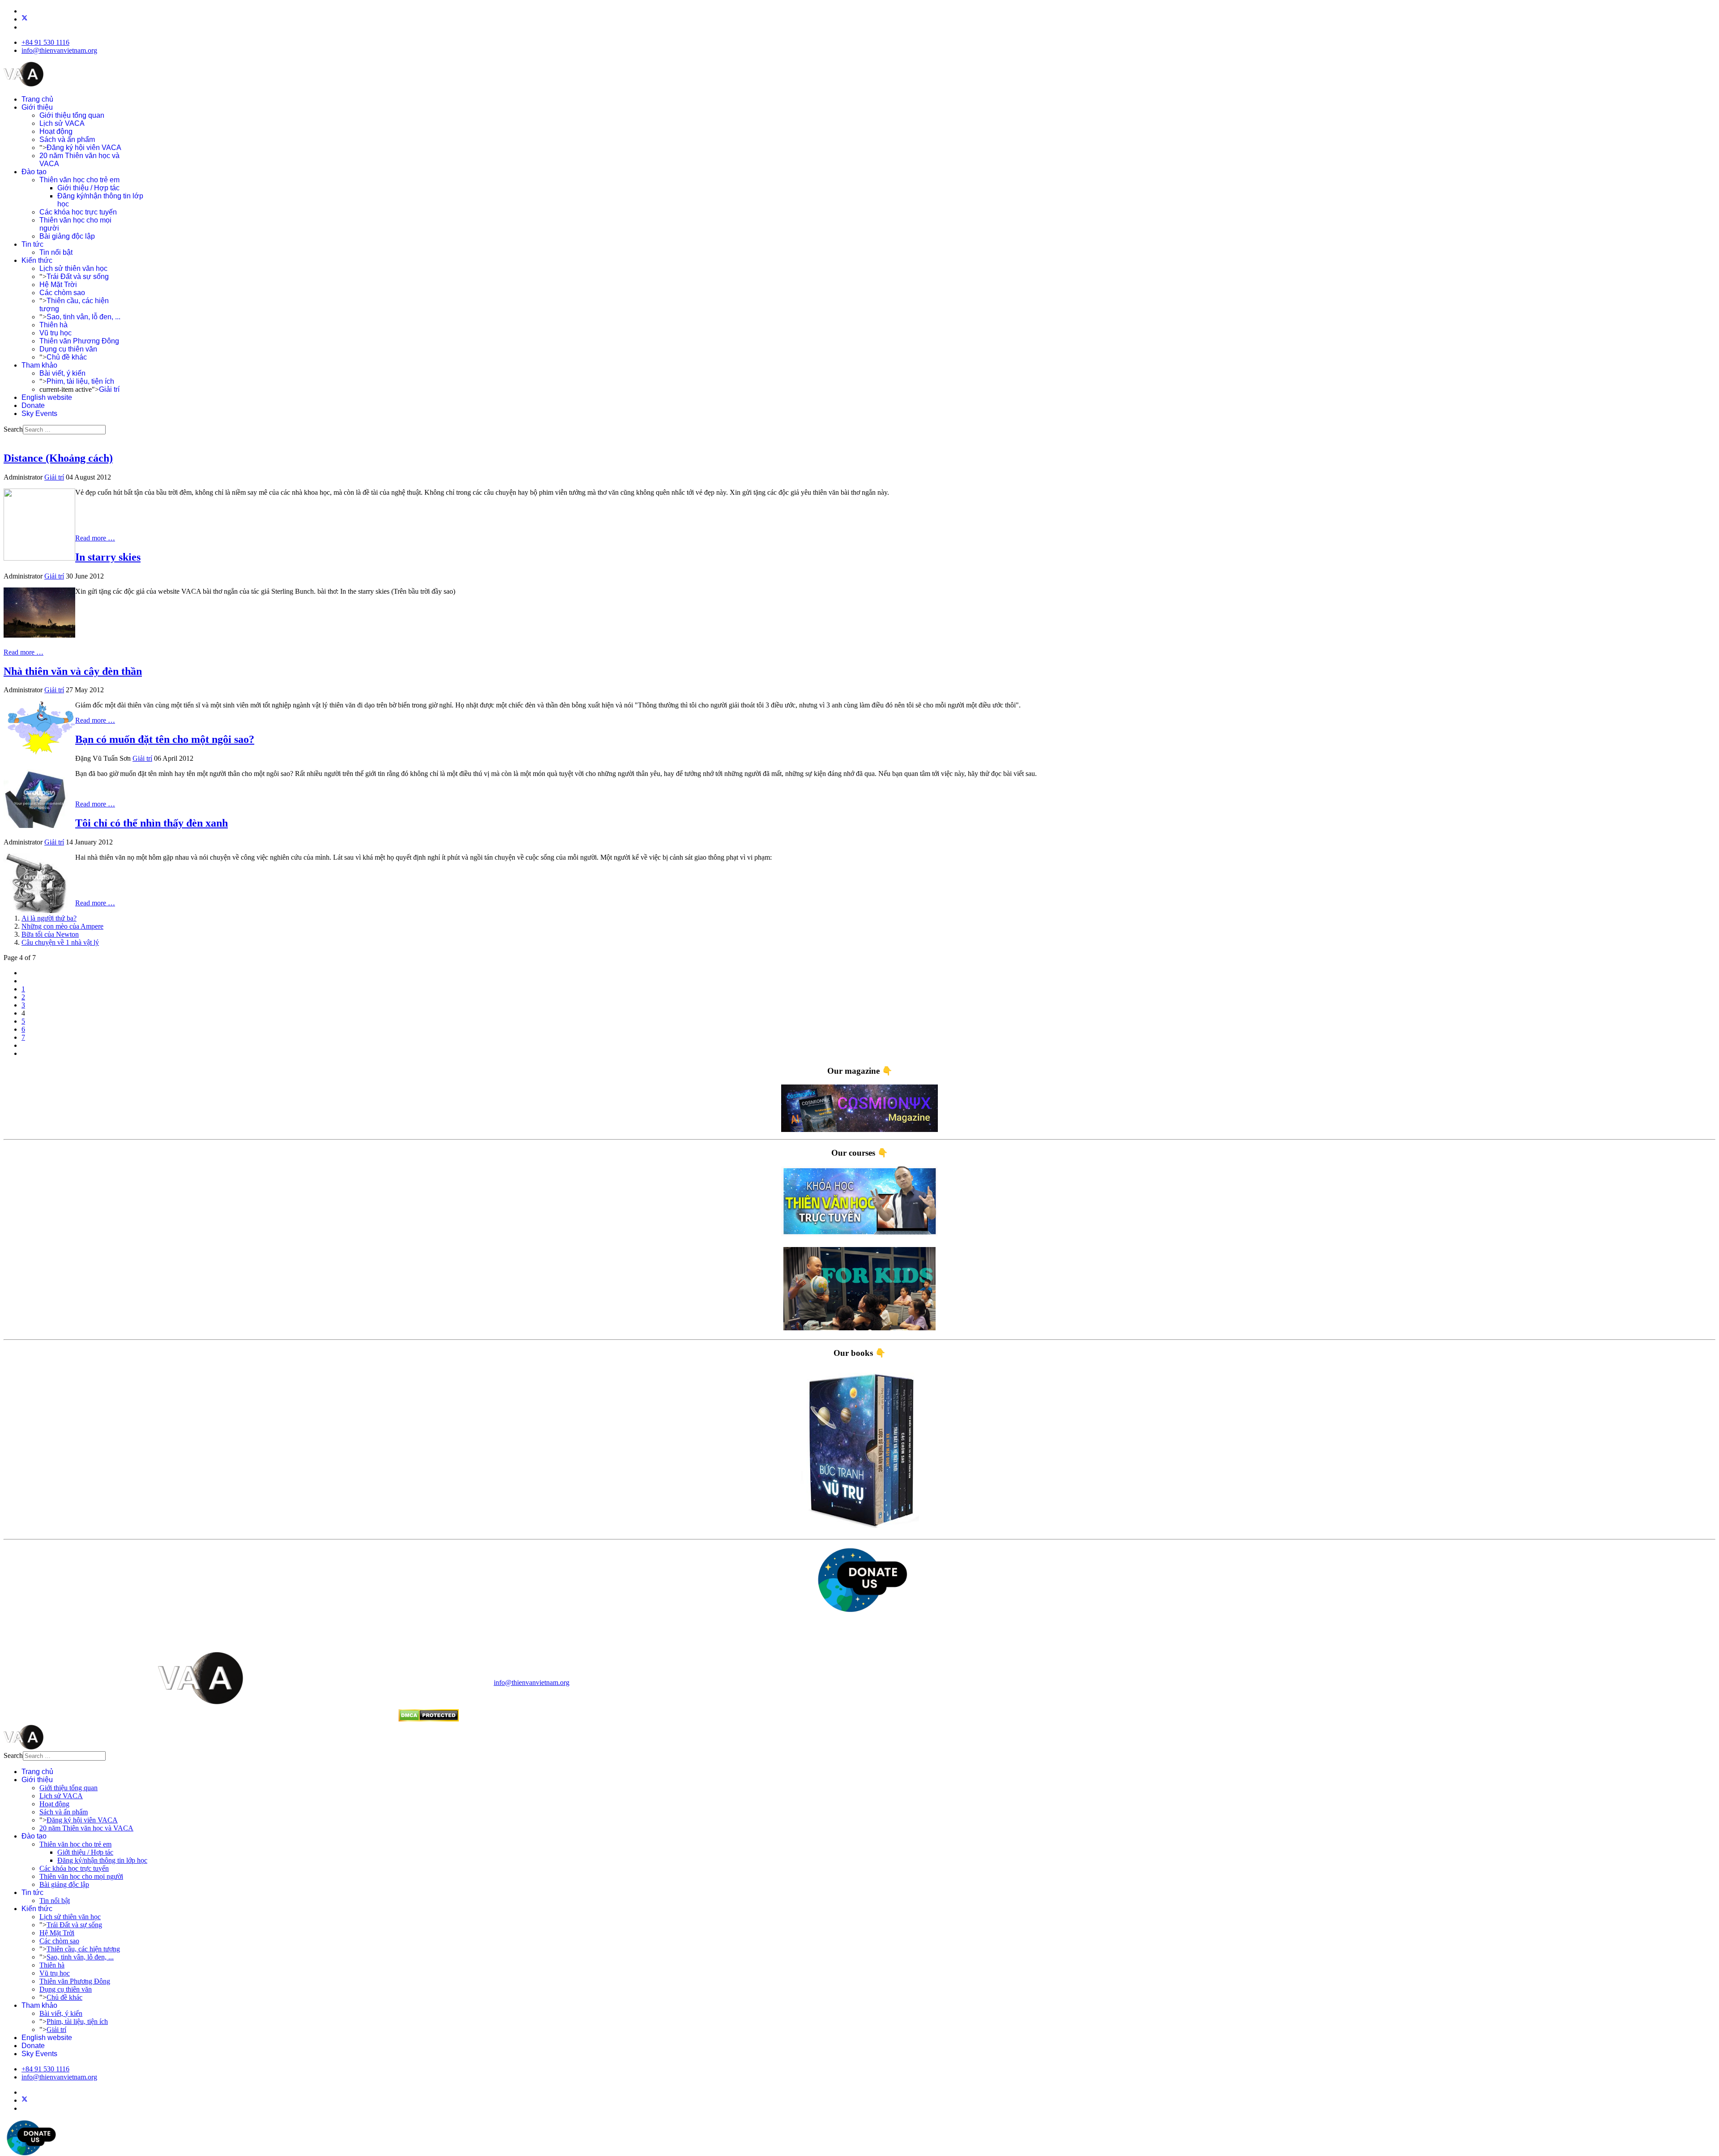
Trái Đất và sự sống (78, 276)
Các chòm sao (62, 293)
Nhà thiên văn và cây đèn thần (73, 671)
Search (13, 429)
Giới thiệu (37, 107)
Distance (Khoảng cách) (58, 458)
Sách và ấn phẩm (67, 139)
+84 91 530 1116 (45, 42)
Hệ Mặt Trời (58, 285)
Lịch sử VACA (62, 123)
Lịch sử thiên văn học (73, 268)
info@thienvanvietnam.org (59, 50)
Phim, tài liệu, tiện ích (80, 381)
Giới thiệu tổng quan (72, 115)
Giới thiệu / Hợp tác (88, 188)
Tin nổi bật (56, 252)
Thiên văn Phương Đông (79, 341)
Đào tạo (34, 172)
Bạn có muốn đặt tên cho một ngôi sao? (165, 739)
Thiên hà (53, 325)
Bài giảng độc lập (67, 236)
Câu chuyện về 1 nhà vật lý (60, 942)
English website (47, 397)
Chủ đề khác (67, 357)
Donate (33, 405)
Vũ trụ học (56, 333)
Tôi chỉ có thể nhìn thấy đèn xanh (152, 823)
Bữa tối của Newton (50, 934)
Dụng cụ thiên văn (68, 349)
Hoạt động (56, 131)
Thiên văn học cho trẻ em (79, 180)
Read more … (95, 538)
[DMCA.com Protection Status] (429, 1719)
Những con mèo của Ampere (62, 926)
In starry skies (108, 557)
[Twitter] (25, 19)
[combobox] (64, 430)
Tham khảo (39, 365)
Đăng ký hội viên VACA (84, 148)
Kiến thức (37, 260)
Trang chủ (37, 99)
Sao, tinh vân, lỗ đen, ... (83, 317)
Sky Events (39, 414)
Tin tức (32, 244)
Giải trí (109, 389)
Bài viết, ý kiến (62, 373)
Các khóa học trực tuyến (78, 212)
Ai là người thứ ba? (49, 918)
